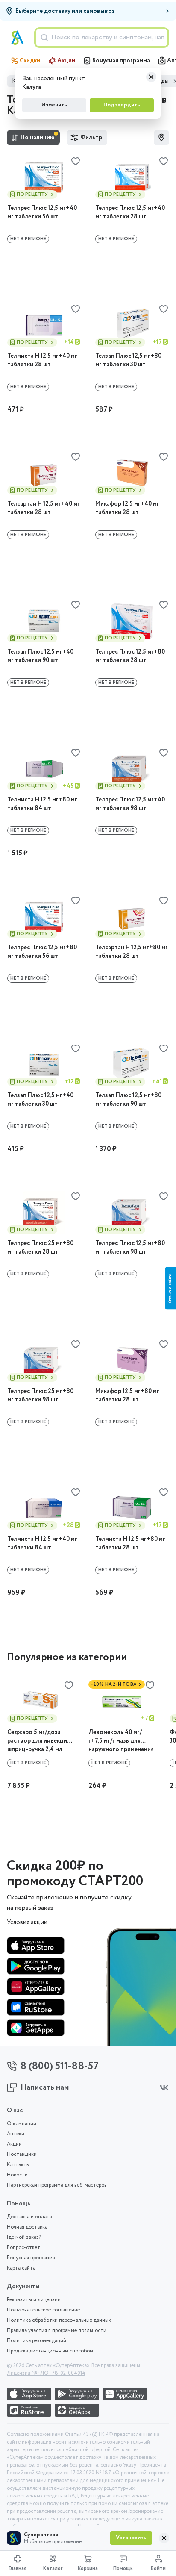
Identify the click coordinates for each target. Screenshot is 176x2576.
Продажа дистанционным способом (50, 2351)
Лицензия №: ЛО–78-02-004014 (46, 2373)
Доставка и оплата (29, 2217)
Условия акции (27, 1922)
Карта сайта (21, 2268)
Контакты (18, 2165)
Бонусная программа (121, 61)
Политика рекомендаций (37, 2341)
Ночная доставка (27, 2227)
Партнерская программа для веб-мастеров (57, 2185)
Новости (17, 2175)
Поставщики (22, 2155)
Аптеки (16, 2134)
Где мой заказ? (24, 2237)
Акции (66, 61)
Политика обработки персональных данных (59, 2320)
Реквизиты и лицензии (34, 2300)
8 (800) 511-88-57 (60, 2066)
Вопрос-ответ (23, 2248)
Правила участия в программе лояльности (57, 2331)
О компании (22, 2124)
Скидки (30, 61)
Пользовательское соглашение (43, 2310)
